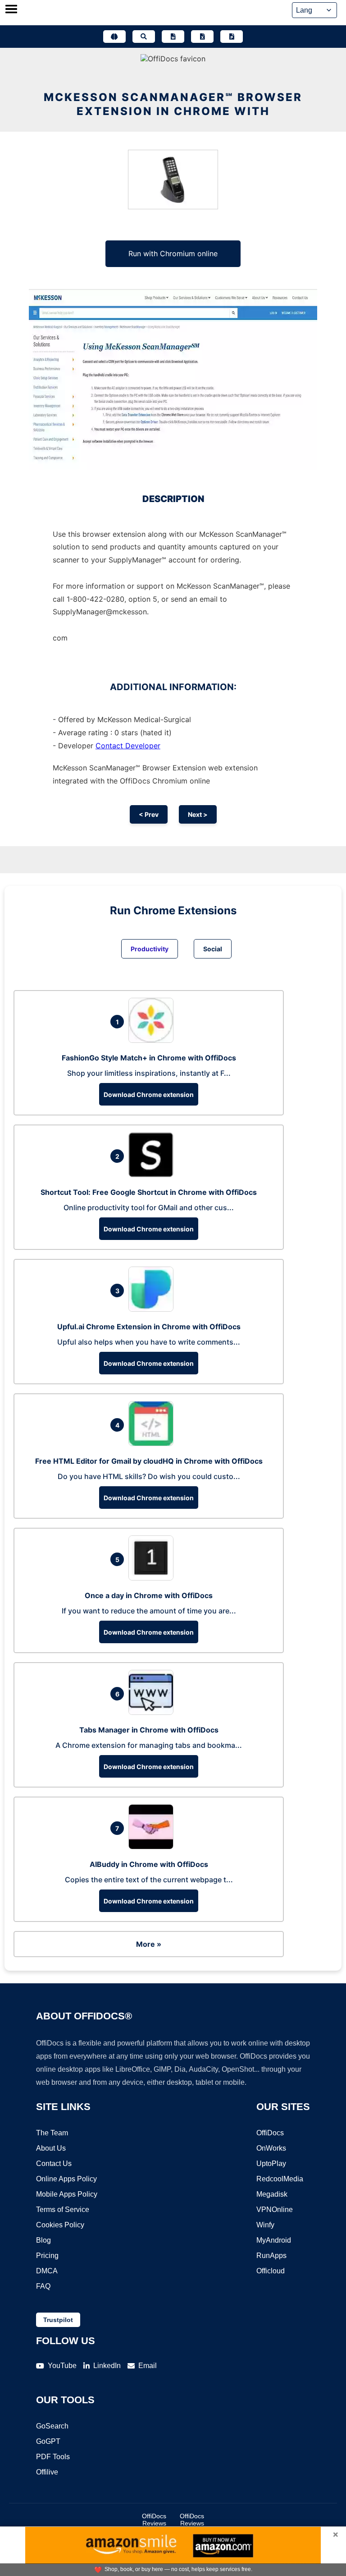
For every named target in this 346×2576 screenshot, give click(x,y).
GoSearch (52, 2426)
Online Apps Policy (66, 2179)
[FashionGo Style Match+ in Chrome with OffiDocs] (153, 1040)
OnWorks (271, 2148)
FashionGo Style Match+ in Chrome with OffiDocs (149, 1058)
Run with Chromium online (173, 253)
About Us (51, 2148)
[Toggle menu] (11, 10)
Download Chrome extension (149, 1094)
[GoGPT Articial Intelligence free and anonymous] (114, 37)
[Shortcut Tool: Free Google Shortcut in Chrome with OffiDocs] (153, 1175)
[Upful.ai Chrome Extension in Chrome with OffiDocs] (153, 1309)
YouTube (62, 2366)
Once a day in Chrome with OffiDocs (149, 1595)
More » (149, 1944)
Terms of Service (63, 2210)
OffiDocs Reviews (154, 2520)
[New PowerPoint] (232, 37)
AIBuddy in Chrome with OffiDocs (149, 1864)
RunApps (271, 2256)
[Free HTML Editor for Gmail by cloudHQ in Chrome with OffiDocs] (153, 1443)
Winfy (265, 2225)
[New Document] (173, 37)
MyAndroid (274, 2240)
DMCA (47, 2271)
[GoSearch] (144, 37)
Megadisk (272, 2194)
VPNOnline (275, 2210)
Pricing (47, 2256)
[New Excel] (202, 37)
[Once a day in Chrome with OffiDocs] (153, 1578)
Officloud (271, 2271)
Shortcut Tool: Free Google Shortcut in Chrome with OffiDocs (149, 1192)
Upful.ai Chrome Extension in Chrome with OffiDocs (149, 1327)
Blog (43, 2240)
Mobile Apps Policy (67, 2194)
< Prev (149, 814)
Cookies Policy (60, 2225)
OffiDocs (270, 2133)
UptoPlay (271, 2164)
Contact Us (54, 2164)
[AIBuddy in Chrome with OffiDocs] (153, 1847)
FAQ (43, 2286)
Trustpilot (58, 2320)
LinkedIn (107, 2366)
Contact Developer (128, 746)
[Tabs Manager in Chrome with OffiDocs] (153, 1712)
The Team (52, 2133)
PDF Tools (53, 2457)
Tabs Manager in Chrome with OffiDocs (149, 1730)
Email (148, 2366)
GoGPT (48, 2441)
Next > (198, 814)
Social (213, 949)
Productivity (150, 949)
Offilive (47, 2472)
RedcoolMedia (280, 2179)
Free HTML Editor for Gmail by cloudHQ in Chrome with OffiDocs (149, 1461)
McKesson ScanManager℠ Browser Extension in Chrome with (173, 104)
